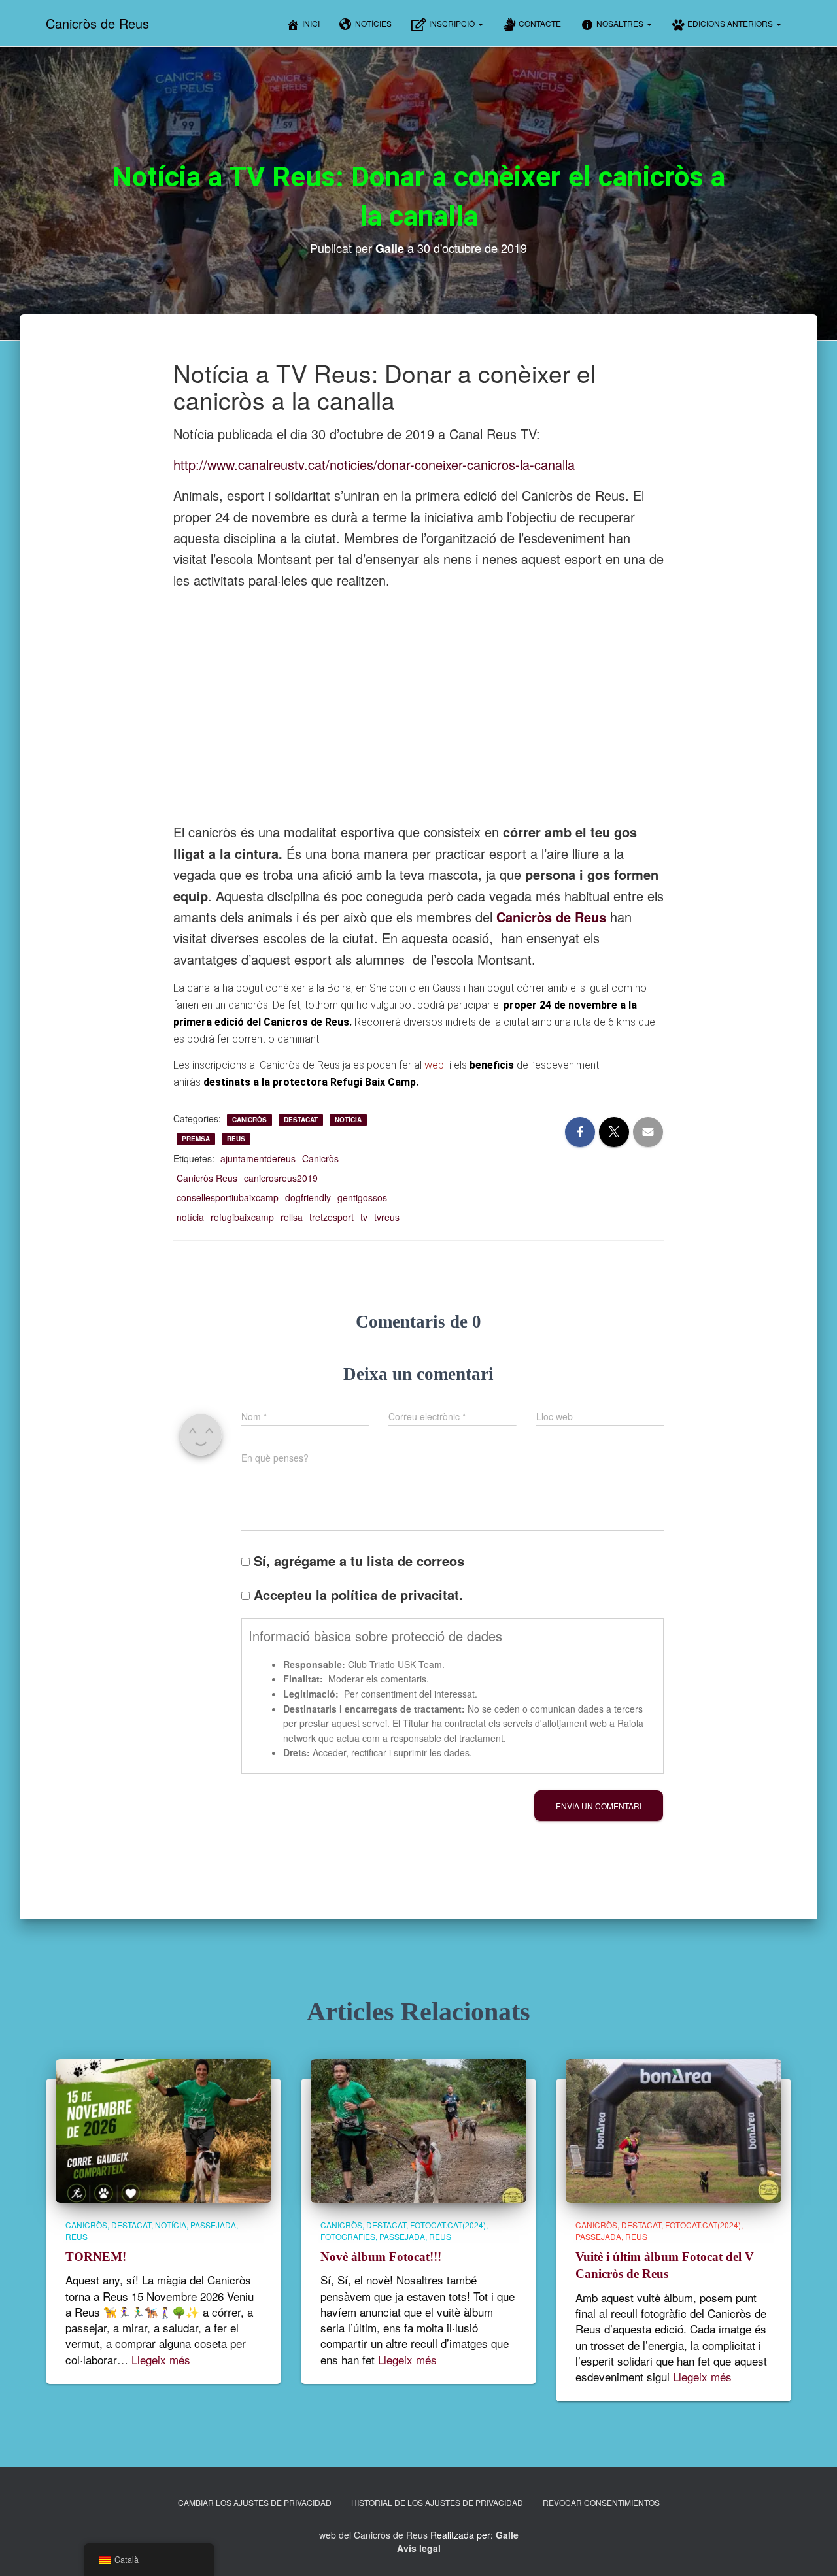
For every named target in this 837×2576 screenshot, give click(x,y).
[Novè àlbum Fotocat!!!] (418, 2130)
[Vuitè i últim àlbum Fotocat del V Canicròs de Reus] (674, 2130)
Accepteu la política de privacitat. (356, 1595)
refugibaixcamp (242, 1217)
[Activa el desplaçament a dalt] (811, 2550)
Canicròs (249, 1120)
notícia (190, 1217)
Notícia (348, 1120)
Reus (236, 1139)
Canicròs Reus (207, 1178)
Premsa (196, 1139)
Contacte (540, 23)
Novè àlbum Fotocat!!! (381, 2257)
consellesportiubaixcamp (228, 1197)
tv (364, 1217)
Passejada (213, 2225)
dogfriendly (308, 1197)
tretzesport (332, 1217)
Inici (311, 23)
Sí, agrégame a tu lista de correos (357, 1561)
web (436, 1065)
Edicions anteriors (731, 23)
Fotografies (348, 2236)
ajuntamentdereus (258, 1158)
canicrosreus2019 (281, 1178)
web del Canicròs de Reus (373, 2535)
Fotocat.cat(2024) (448, 2225)
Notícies (373, 23)
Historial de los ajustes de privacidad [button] (437, 2502)
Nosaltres (621, 23)
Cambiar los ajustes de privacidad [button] (255, 2502)
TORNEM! (96, 2257)
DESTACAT (301, 1120)
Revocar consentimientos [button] (601, 2502)
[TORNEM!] (163, 2130)
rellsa (292, 1217)
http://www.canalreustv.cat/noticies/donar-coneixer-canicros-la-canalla (374, 464)
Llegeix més (161, 2360)
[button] (480, 23)
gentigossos (362, 1197)
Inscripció (453, 23)
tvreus (387, 1217)
